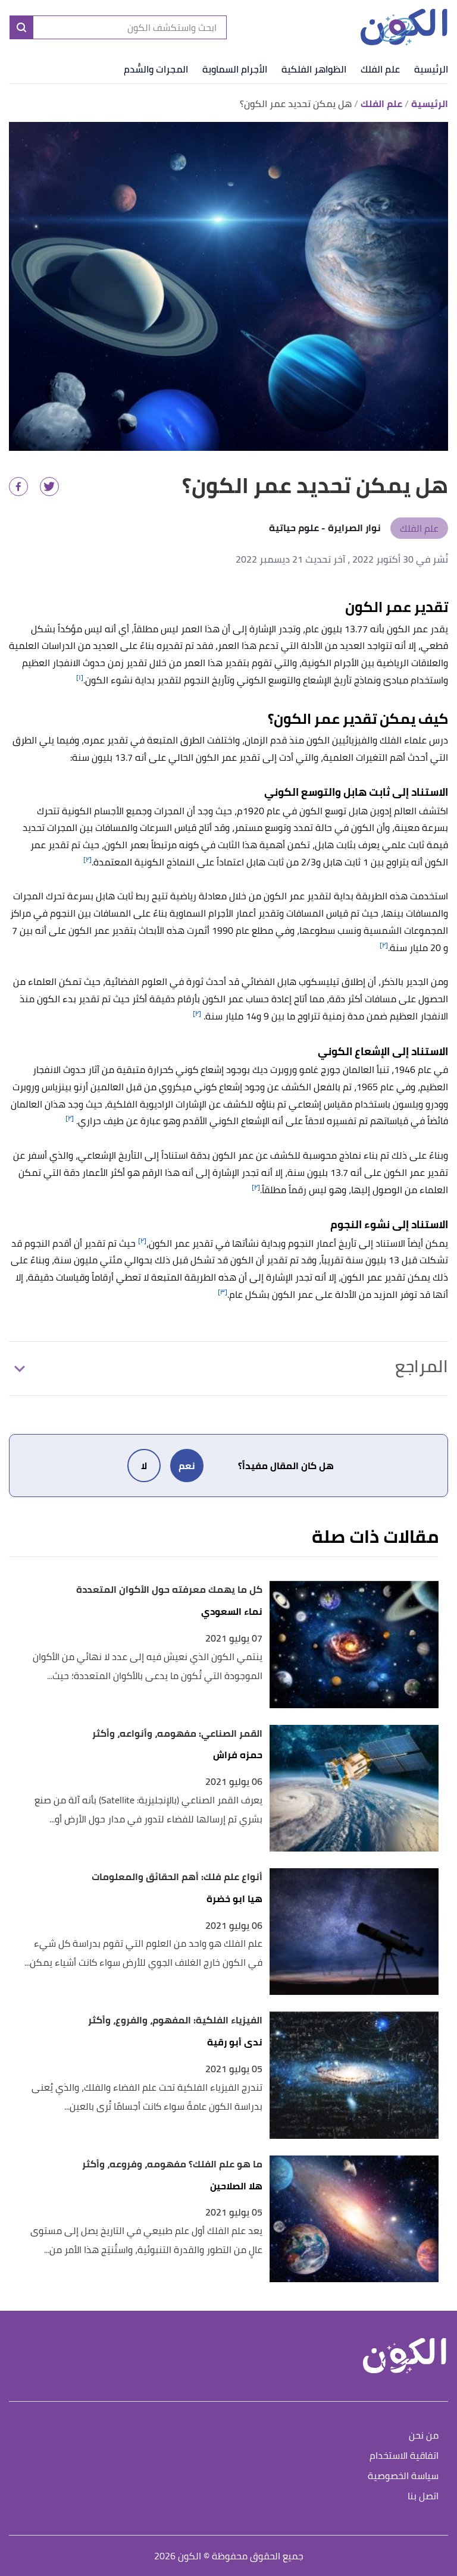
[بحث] (21, 27)
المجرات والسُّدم (156, 69)
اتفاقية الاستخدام (404, 2456)
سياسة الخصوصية (403, 2476)
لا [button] (144, 1466)
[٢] (87, 859)
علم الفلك (380, 69)
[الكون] (404, 28)
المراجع (422, 1366)
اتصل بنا (423, 2497)
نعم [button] (187, 1466)
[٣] (223, 1292)
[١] (80, 677)
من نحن (424, 2436)
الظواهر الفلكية (314, 69)
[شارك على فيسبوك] (18, 487)
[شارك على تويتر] (49, 487)
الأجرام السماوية (235, 69)
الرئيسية (431, 69)
